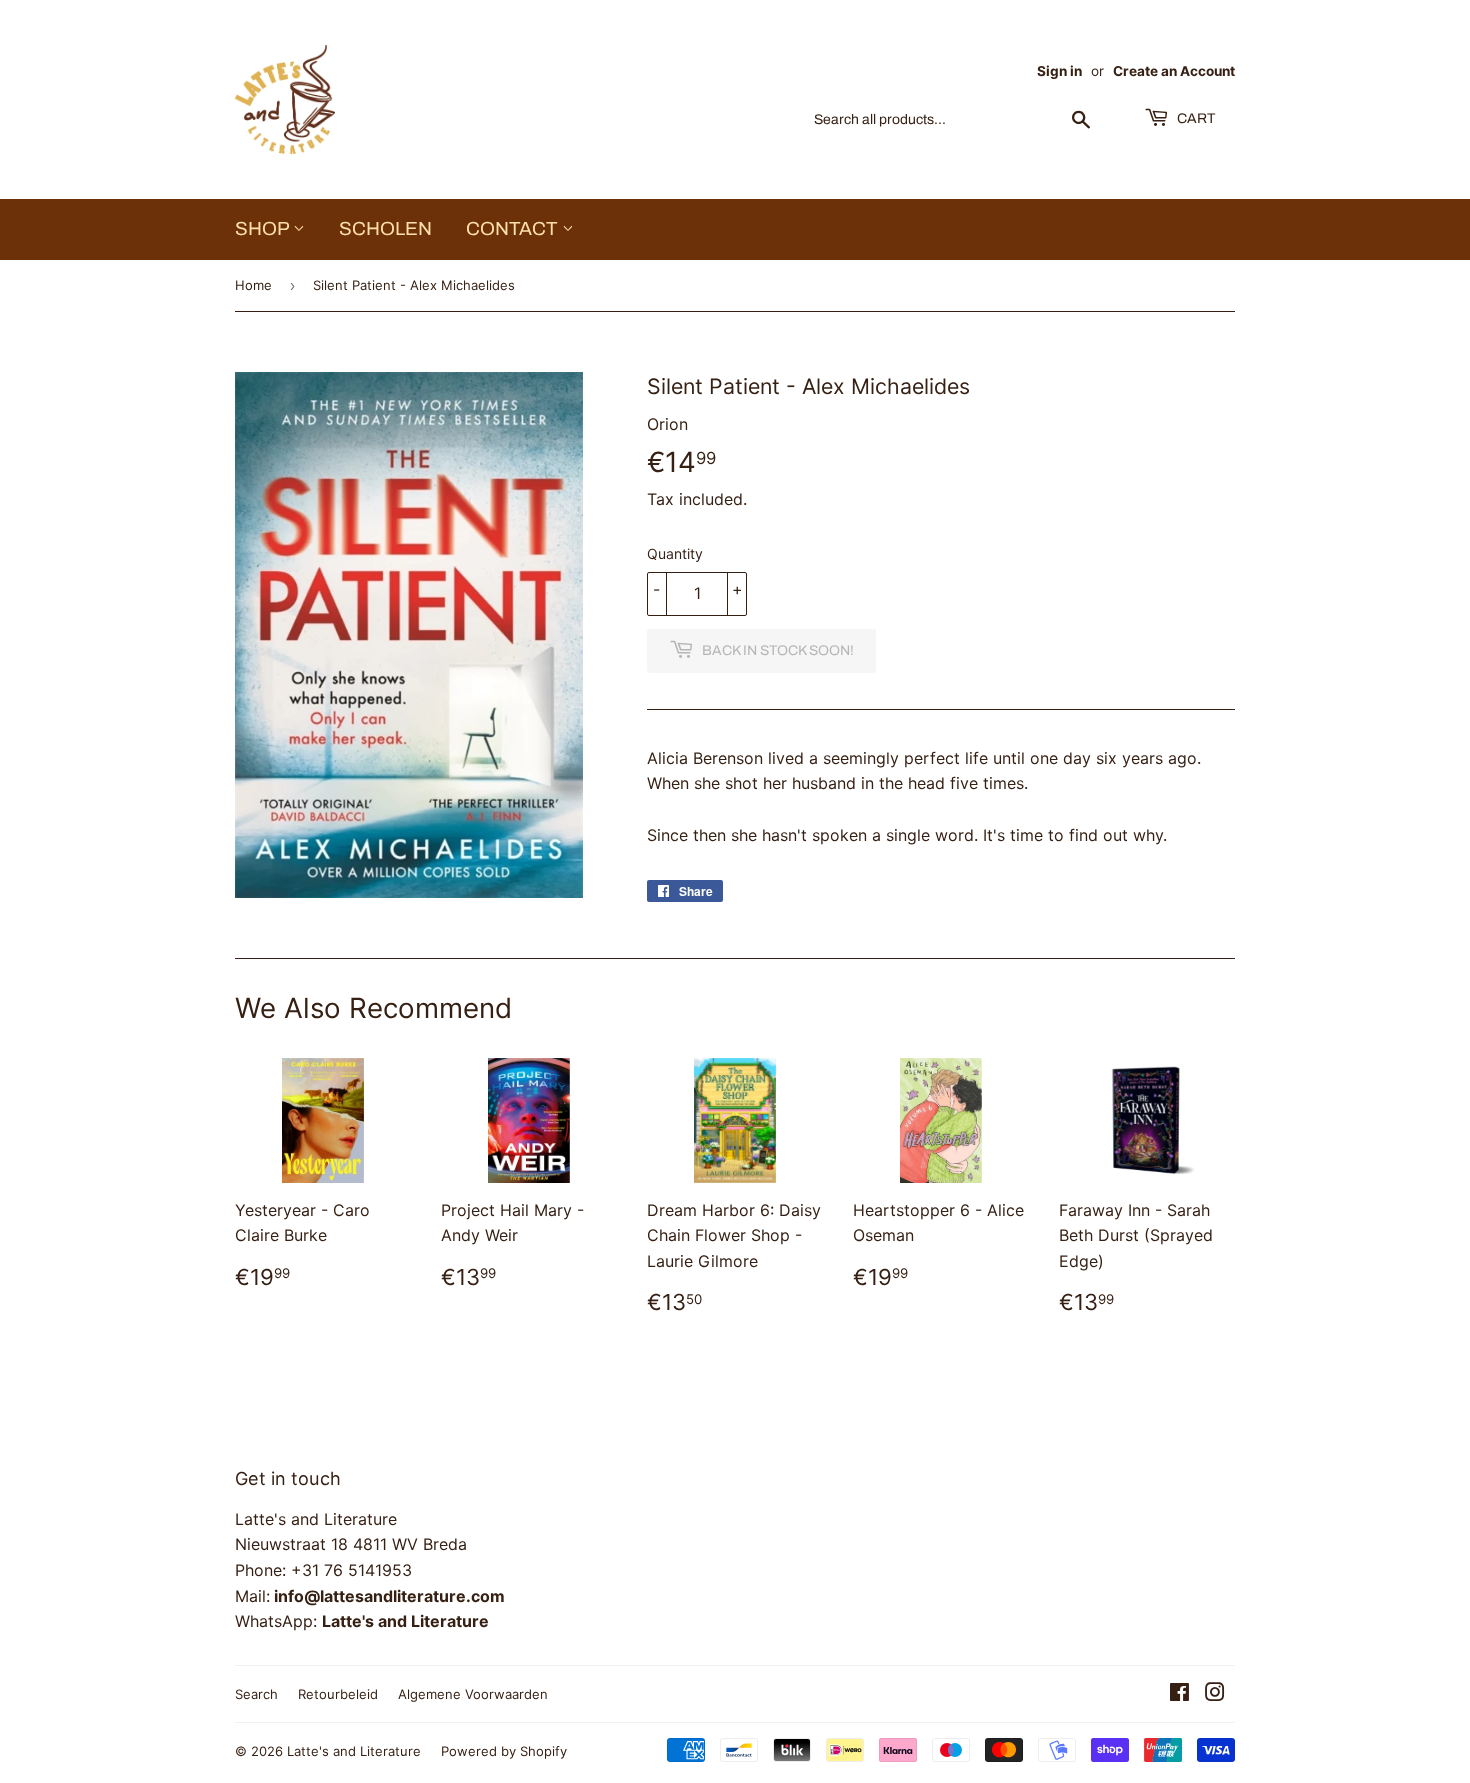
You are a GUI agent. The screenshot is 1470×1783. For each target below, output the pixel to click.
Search (256, 1694)
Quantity (675, 553)
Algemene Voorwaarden (473, 1694)
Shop (264, 228)
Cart (1194, 118)
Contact (514, 228)
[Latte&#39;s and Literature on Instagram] (1215, 1694)
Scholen (385, 228)
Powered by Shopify (504, 1751)
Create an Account (1174, 71)
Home (253, 285)
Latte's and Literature (354, 1751)
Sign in (1059, 71)
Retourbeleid (338, 1694)
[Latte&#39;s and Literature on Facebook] (1179, 1694)
